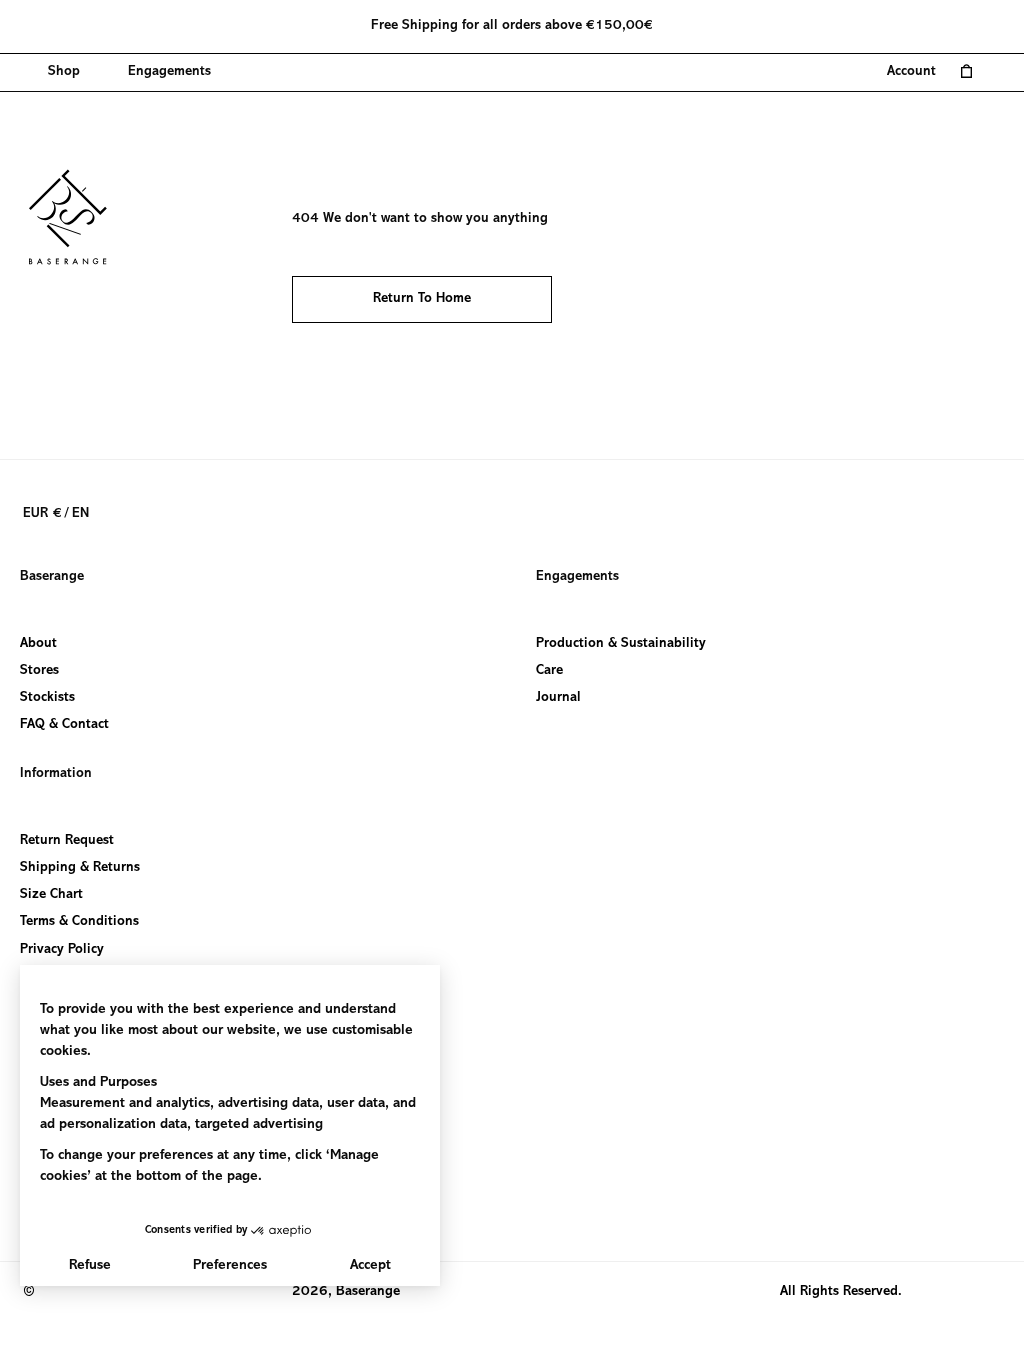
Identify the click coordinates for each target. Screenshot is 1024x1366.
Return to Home (422, 299)
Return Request (67, 841)
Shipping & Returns (80, 868)
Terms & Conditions (79, 923)
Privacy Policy (62, 950)
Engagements (577, 577)
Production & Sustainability (621, 644)
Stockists (47, 698)
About (38, 644)
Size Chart (51, 896)
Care (549, 671)
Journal (558, 698)
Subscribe (50, 1205)
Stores (39, 671)
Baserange (52, 577)
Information (56, 774)
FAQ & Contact (64, 725)
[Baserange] (77, 217)
